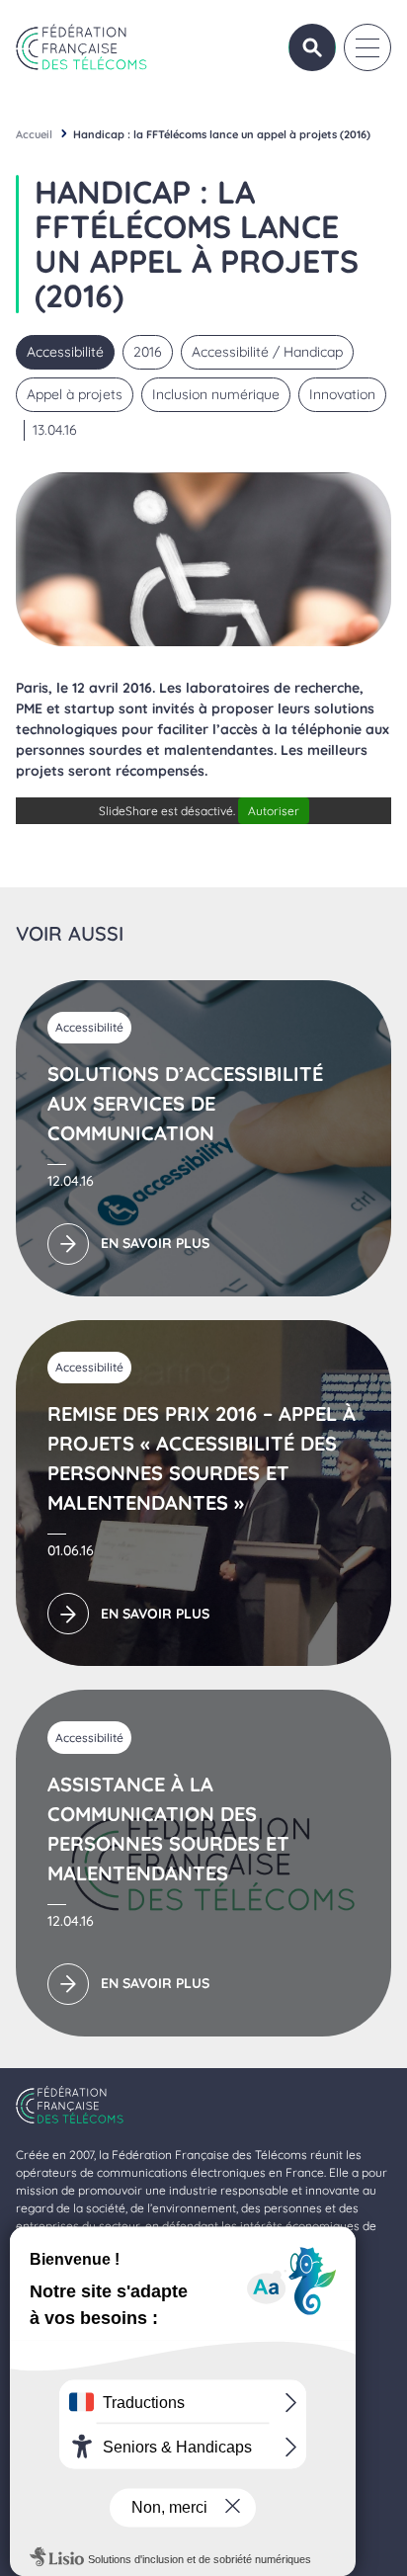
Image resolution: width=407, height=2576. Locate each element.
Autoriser (274, 811)
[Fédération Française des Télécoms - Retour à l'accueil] (81, 47)
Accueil (34, 134)
